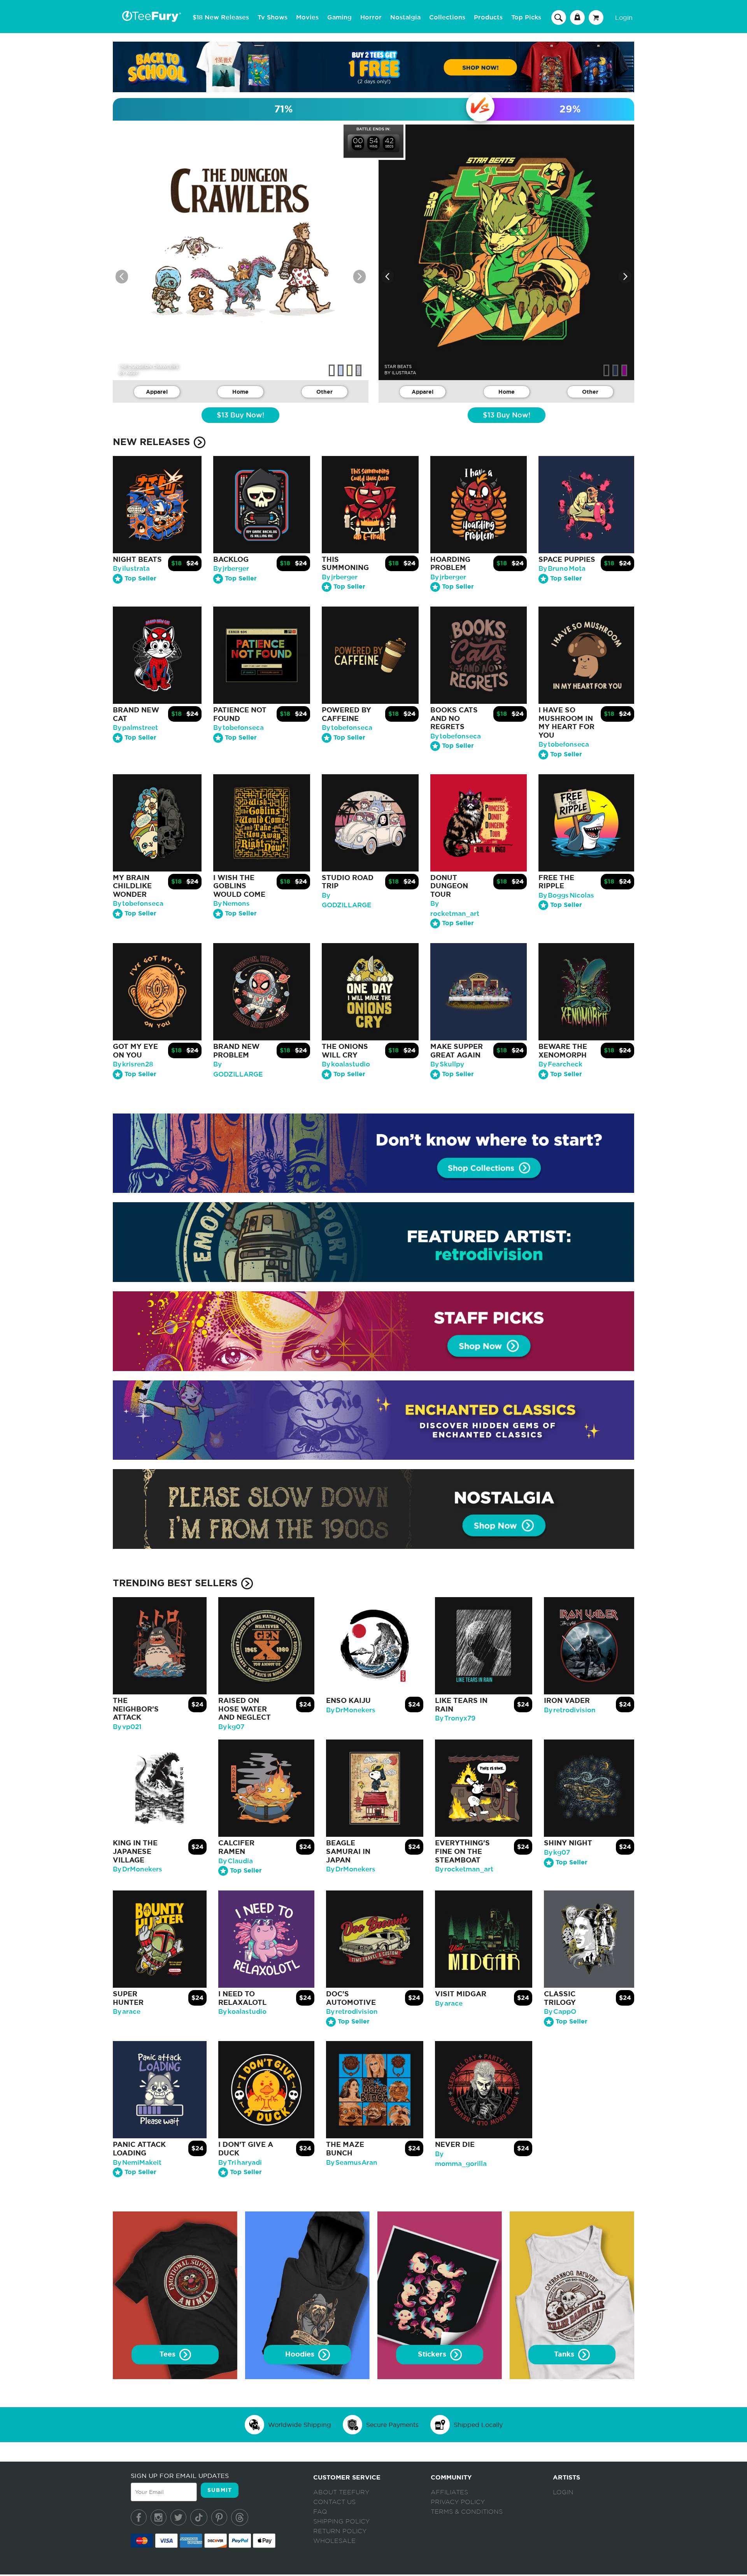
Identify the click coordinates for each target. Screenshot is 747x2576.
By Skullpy (447, 1064)
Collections (447, 18)
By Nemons (231, 904)
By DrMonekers (351, 1710)
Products (488, 18)
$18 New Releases (221, 18)
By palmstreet (135, 728)
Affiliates (449, 2492)
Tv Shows (273, 18)
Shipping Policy (341, 2522)
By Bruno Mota (562, 569)
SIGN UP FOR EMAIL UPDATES (180, 2476)
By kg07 (231, 1727)
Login (624, 18)
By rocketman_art (464, 1869)
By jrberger (231, 569)
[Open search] (559, 17)
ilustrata (404, 373)
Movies (307, 18)
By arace (127, 2012)
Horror (371, 18)
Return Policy (340, 2531)
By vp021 (127, 1727)
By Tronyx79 (455, 1718)
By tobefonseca (238, 728)
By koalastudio (346, 1064)
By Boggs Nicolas (566, 895)
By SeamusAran (352, 2163)
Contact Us (334, 2502)
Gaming (339, 18)
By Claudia (236, 1861)
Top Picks (526, 18)
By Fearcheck (560, 1064)
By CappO (560, 2012)
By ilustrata (131, 569)
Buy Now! (240, 416)
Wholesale (334, 2541)
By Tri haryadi (240, 2163)
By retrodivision (570, 1710)
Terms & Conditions (467, 2512)
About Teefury (341, 2492)
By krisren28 (133, 1064)
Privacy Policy (458, 2502)
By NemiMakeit (137, 2163)
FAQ (320, 2512)
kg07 (132, 373)
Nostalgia (405, 18)
